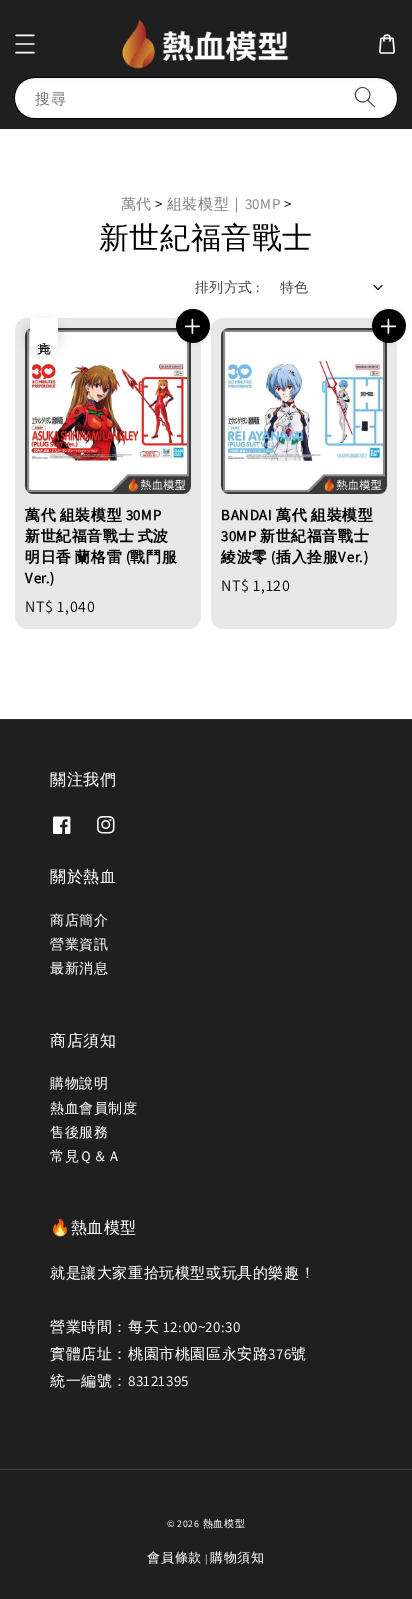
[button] (25, 44)
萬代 (136, 203)
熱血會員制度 (94, 1108)
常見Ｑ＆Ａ (86, 1156)
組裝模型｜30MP (225, 203)
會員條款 (174, 1557)
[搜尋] (365, 97)
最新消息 (79, 968)
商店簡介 (79, 920)
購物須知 (237, 1557)
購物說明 (79, 1083)
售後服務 (79, 1132)
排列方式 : (227, 287)
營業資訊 (79, 944)
